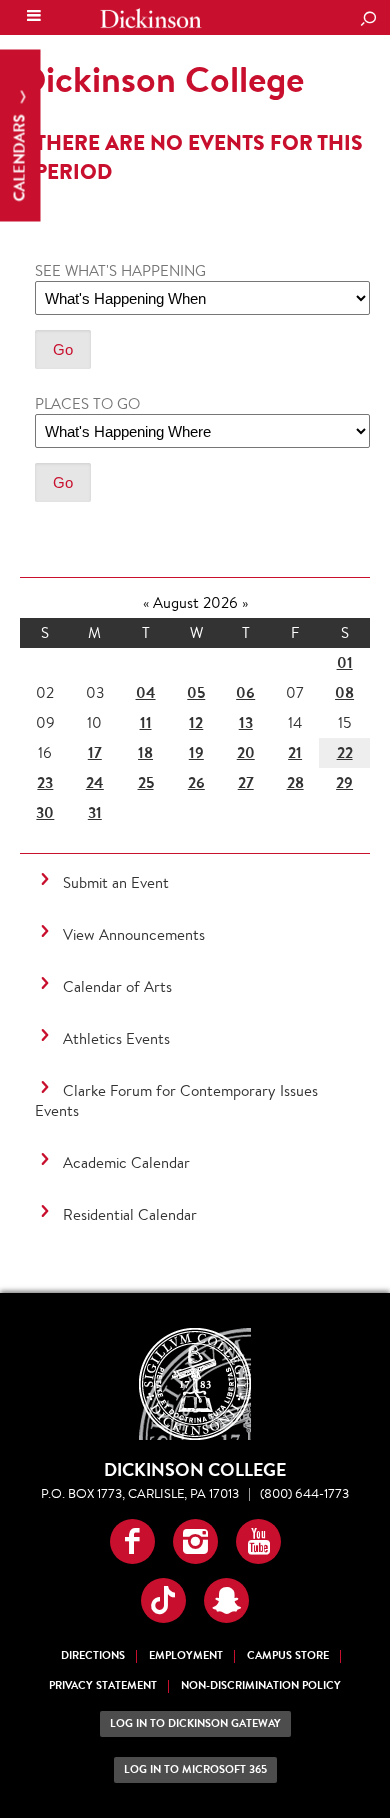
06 (245, 692)
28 (295, 782)
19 (196, 752)
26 (196, 782)
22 (345, 752)
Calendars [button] (19, 156)
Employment (186, 1655)
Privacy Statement (103, 1685)
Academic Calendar (126, 1162)
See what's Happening (120, 270)
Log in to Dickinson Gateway (195, 1723)
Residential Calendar (130, 1214)
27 (246, 782)
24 (95, 782)
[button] (132, 1541)
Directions (93, 1655)
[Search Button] (368, 20)
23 (45, 782)
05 (196, 692)
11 (146, 722)
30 (45, 812)
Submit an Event (116, 882)
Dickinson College (151, 18)
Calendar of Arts (117, 986)
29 (344, 782)
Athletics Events (116, 1038)
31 (95, 812)
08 (344, 692)
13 (246, 722)
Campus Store (288, 1655)
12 (196, 722)
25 (146, 782)
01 (345, 662)
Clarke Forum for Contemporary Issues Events (176, 1100)
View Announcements (134, 934)
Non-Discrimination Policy (261, 1685)
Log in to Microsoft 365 (195, 1769)
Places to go (87, 403)
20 (246, 752)
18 (145, 752)
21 (295, 752)
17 (95, 752)
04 (146, 692)
